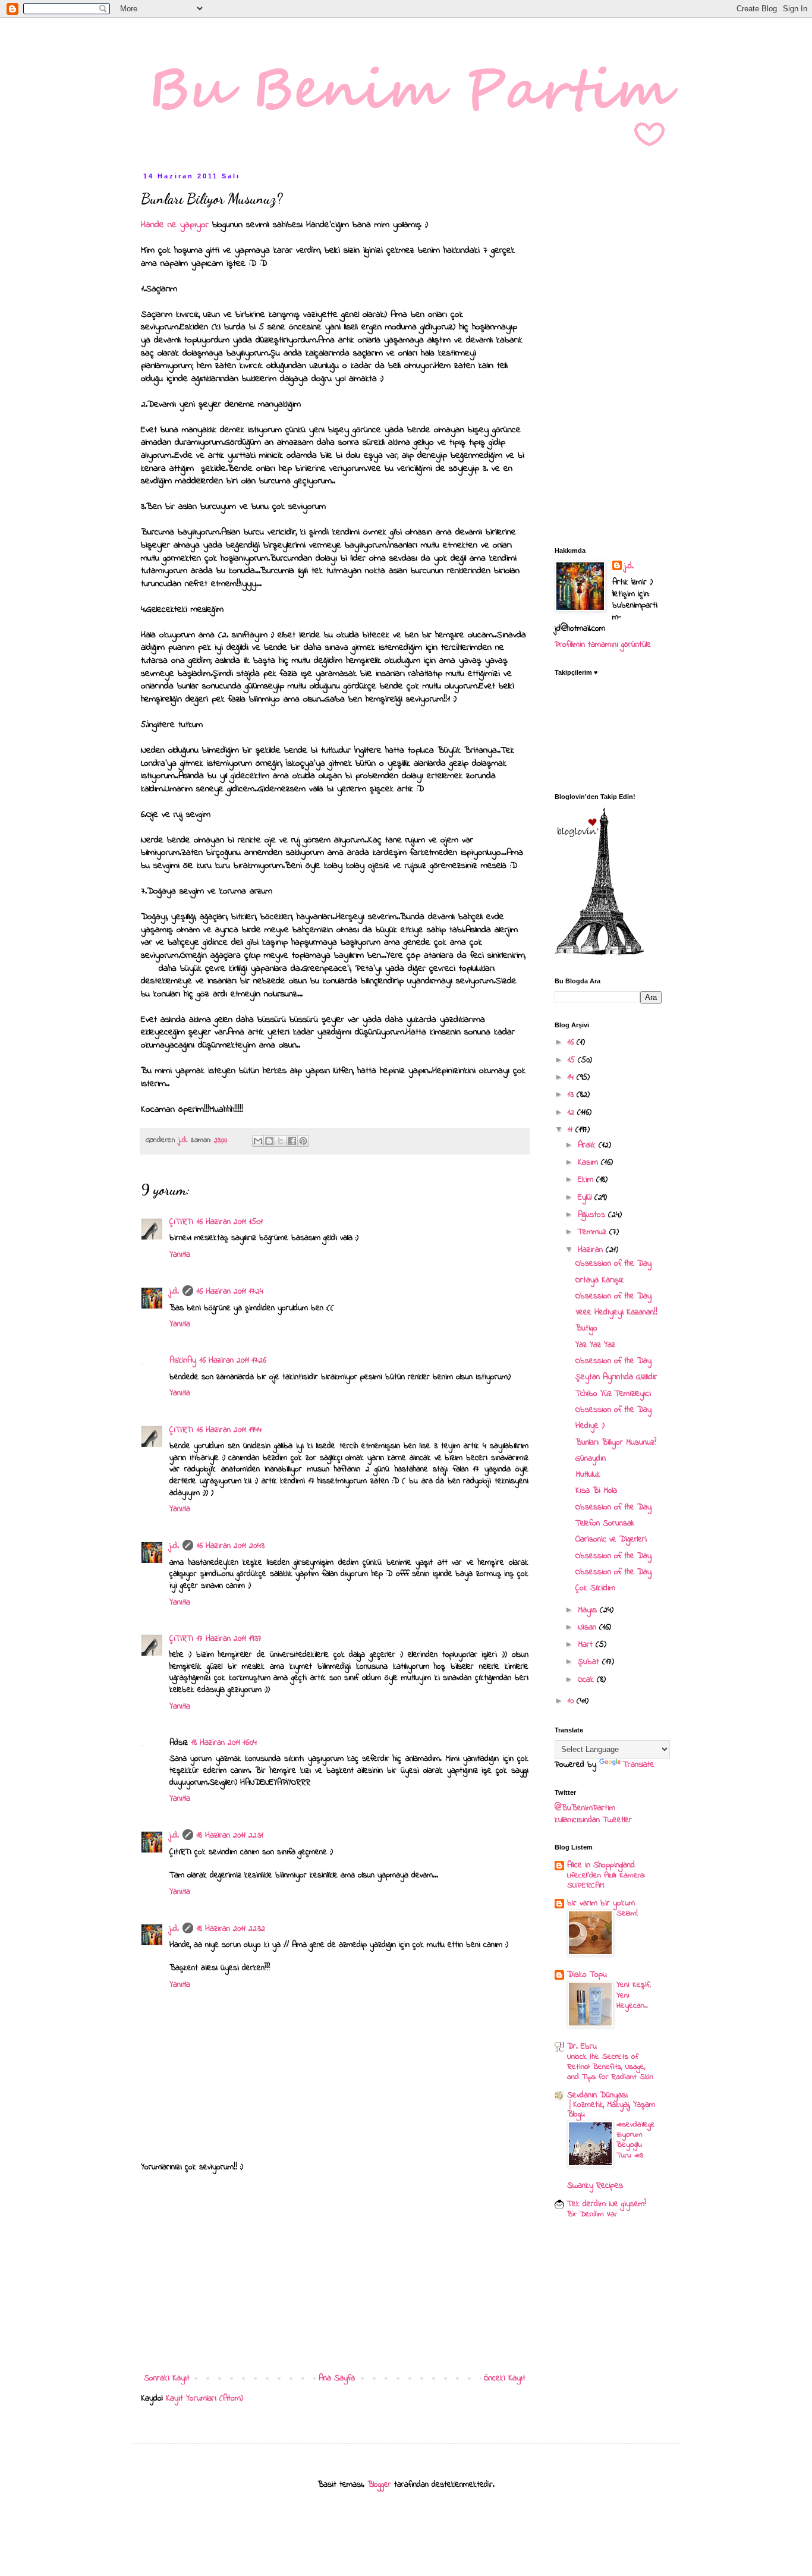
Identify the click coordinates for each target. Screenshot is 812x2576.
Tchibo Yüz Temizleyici (613, 1394)
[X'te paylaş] (281, 1141)
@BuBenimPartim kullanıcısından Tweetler (593, 1814)
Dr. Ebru (582, 2047)
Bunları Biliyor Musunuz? (616, 1443)
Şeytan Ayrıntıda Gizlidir (616, 1377)
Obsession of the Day (613, 1264)
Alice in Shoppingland (601, 1865)
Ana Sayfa (337, 2378)
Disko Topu (587, 1975)
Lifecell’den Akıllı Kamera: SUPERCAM (606, 1880)
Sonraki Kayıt (167, 2378)
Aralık (588, 1145)
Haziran (592, 1250)
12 (572, 1113)
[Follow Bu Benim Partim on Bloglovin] (599, 953)
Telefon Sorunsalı (605, 1523)
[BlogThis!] (269, 1141)
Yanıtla (180, 1255)
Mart (587, 1645)
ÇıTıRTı (181, 1222)
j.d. (174, 1292)
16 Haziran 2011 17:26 (233, 1361)
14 (572, 1078)
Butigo (586, 1328)
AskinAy (183, 1361)
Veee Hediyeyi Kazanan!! (616, 1312)
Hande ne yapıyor (177, 225)
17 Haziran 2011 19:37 (229, 1639)
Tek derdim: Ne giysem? (607, 2204)
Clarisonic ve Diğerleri (611, 1539)
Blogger (379, 2485)
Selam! (627, 1913)
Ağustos (593, 1215)
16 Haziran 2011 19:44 (229, 1430)
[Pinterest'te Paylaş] (303, 1141)
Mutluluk (588, 1475)
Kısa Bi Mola (596, 1491)
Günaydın (591, 1459)
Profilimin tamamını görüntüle (603, 645)
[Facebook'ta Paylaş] (292, 1141)
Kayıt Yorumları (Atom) (204, 2399)
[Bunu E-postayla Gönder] (258, 1141)
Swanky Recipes (595, 2186)
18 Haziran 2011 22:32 (231, 1929)
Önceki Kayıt (505, 2378)
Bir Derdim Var (592, 2214)
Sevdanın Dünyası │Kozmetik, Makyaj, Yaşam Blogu (611, 2105)
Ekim (587, 1180)
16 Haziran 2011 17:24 (230, 1292)
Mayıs (589, 1610)
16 (572, 1042)
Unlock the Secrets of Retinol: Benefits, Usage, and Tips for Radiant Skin (610, 2067)
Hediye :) (590, 1426)
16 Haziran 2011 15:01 (230, 1222)
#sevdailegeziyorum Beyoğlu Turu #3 (636, 2140)
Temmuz (594, 1232)
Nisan (588, 1627)
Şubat (590, 1662)
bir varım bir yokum (601, 1903)
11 (572, 1130)
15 (573, 1060)
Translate (639, 1765)
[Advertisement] (335, 2273)
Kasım (589, 1163)
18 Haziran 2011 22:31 (230, 1836)
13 (572, 1095)
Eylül (586, 1198)
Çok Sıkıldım (595, 1588)
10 (572, 1701)
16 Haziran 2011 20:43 (231, 1546)
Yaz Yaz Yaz (595, 1345)
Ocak (587, 1680)
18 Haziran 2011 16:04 (224, 1743)
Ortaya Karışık (600, 1280)
